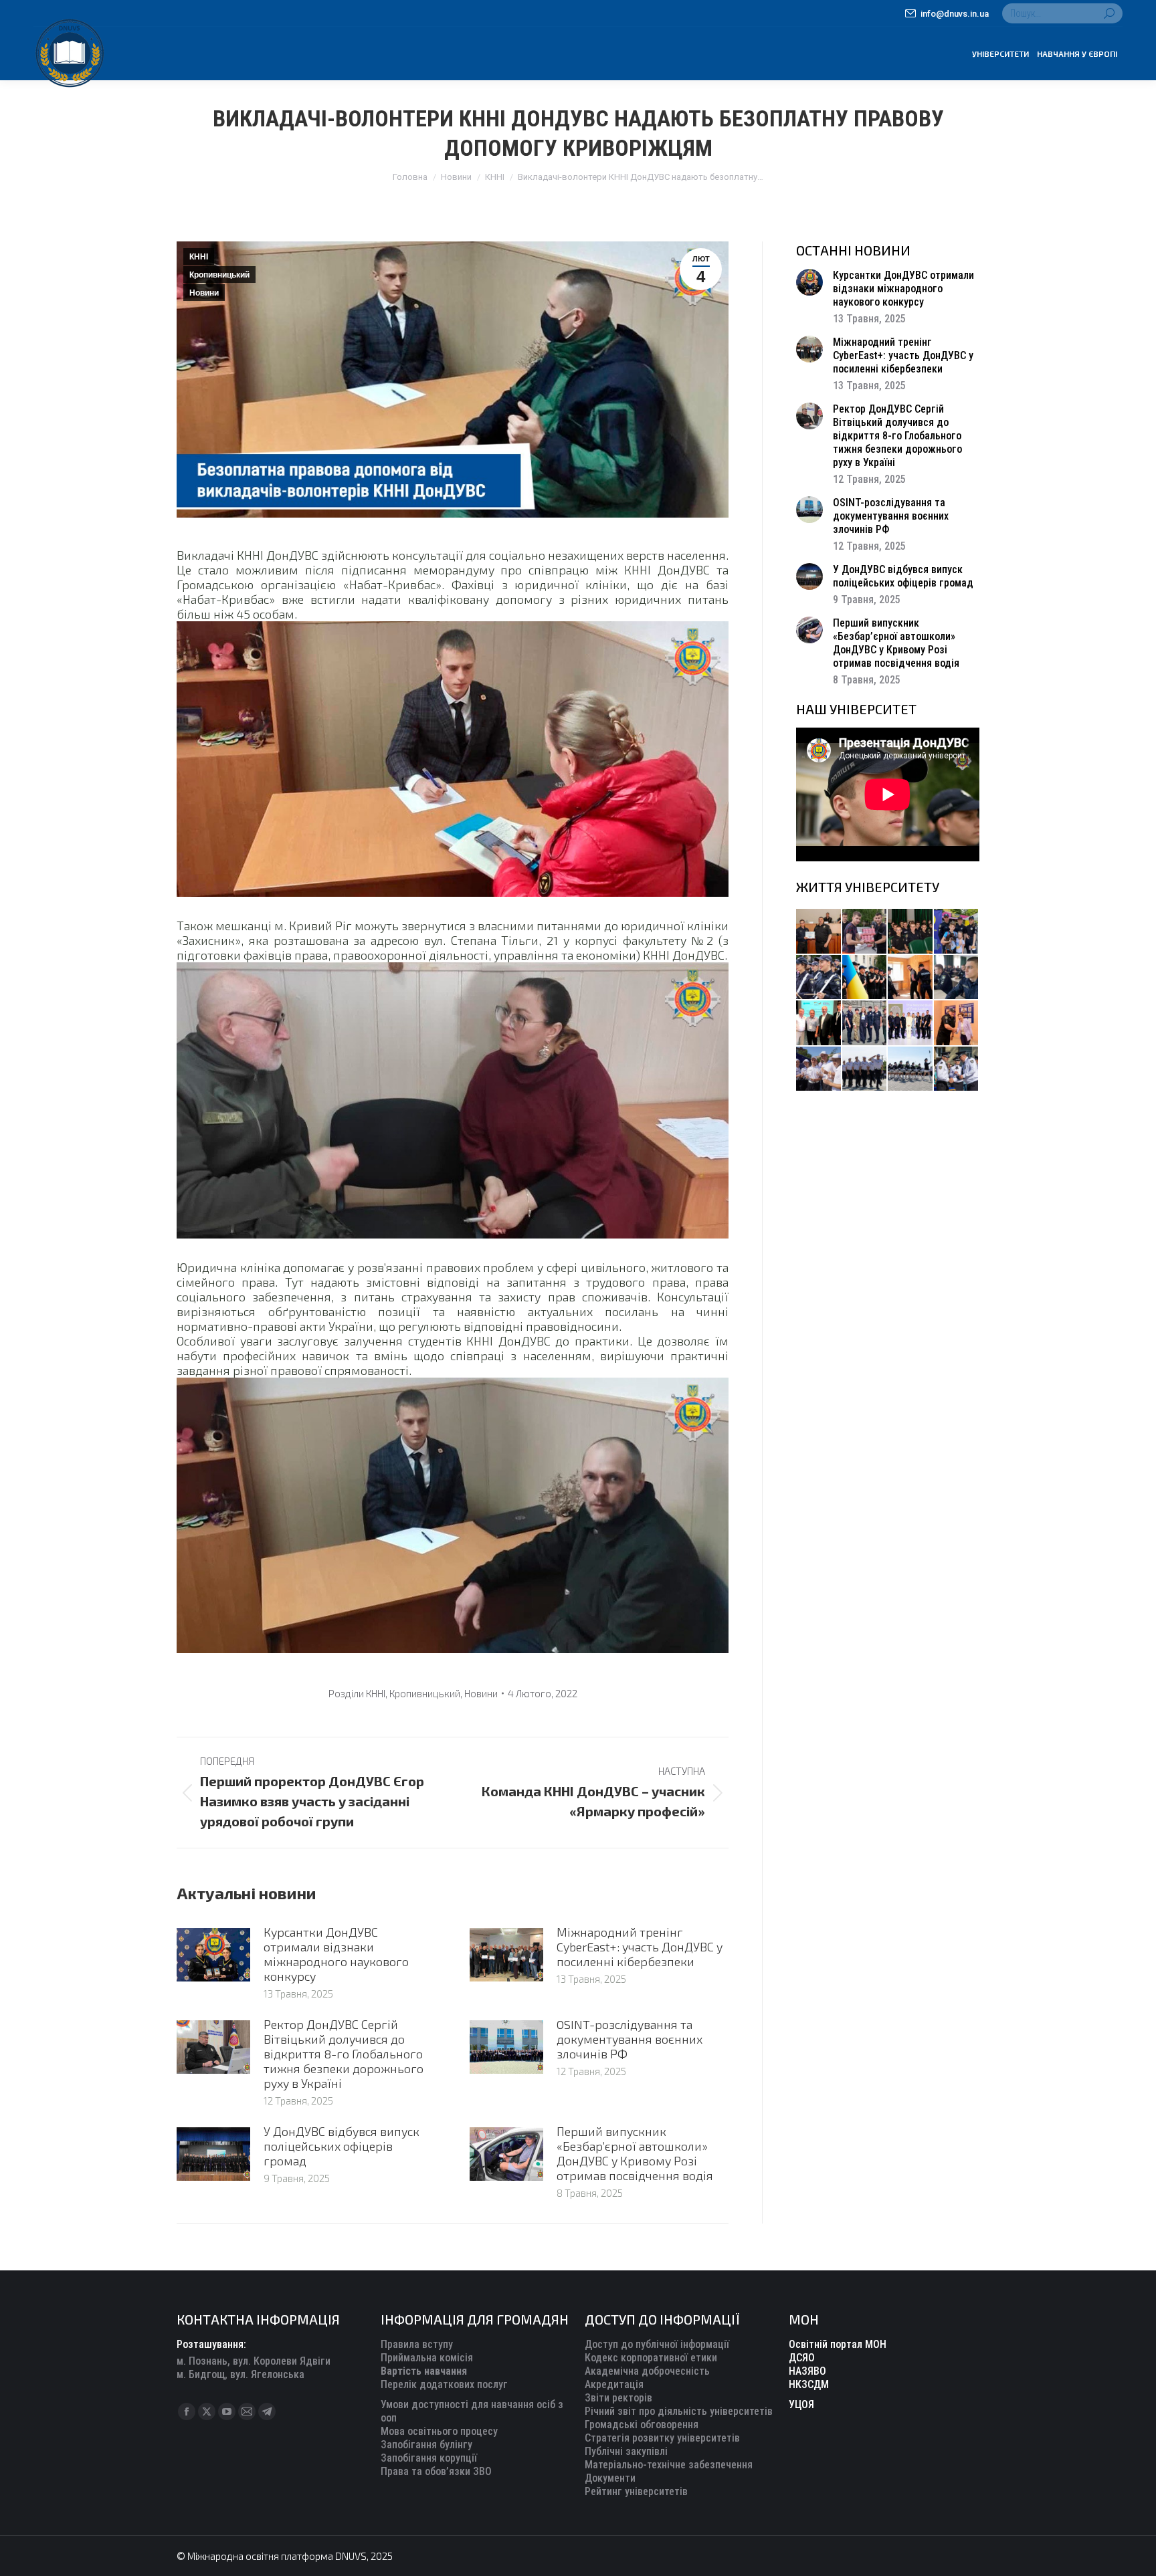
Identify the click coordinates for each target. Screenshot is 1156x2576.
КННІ (199, 257)
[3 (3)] (819, 1024)
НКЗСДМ (809, 2384)
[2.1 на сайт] (911, 978)
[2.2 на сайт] (957, 978)
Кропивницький (219, 275)
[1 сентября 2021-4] (865, 1070)
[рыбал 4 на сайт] (819, 932)
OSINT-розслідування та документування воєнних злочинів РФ (630, 2039)
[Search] (1109, 13)
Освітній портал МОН (838, 2344)
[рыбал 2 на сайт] (865, 978)
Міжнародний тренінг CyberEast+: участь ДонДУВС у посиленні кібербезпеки (640, 1947)
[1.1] (911, 1024)
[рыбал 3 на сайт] (819, 978)
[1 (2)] (865, 1024)
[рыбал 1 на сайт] (957, 932)
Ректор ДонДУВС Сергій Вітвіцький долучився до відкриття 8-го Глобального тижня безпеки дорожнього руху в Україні (344, 2054)
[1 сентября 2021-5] (819, 1070)
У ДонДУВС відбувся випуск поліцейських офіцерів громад (342, 2146)
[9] (957, 1024)
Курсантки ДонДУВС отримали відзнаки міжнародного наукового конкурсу (336, 1954)
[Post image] (213, 1955)
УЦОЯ (801, 2404)
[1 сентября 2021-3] (911, 1070)
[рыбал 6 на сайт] (865, 932)
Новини (204, 293)
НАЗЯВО (807, 2371)
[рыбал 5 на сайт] (911, 932)
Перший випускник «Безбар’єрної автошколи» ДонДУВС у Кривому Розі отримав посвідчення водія (635, 2153)
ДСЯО (802, 2358)
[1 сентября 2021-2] (957, 1070)
